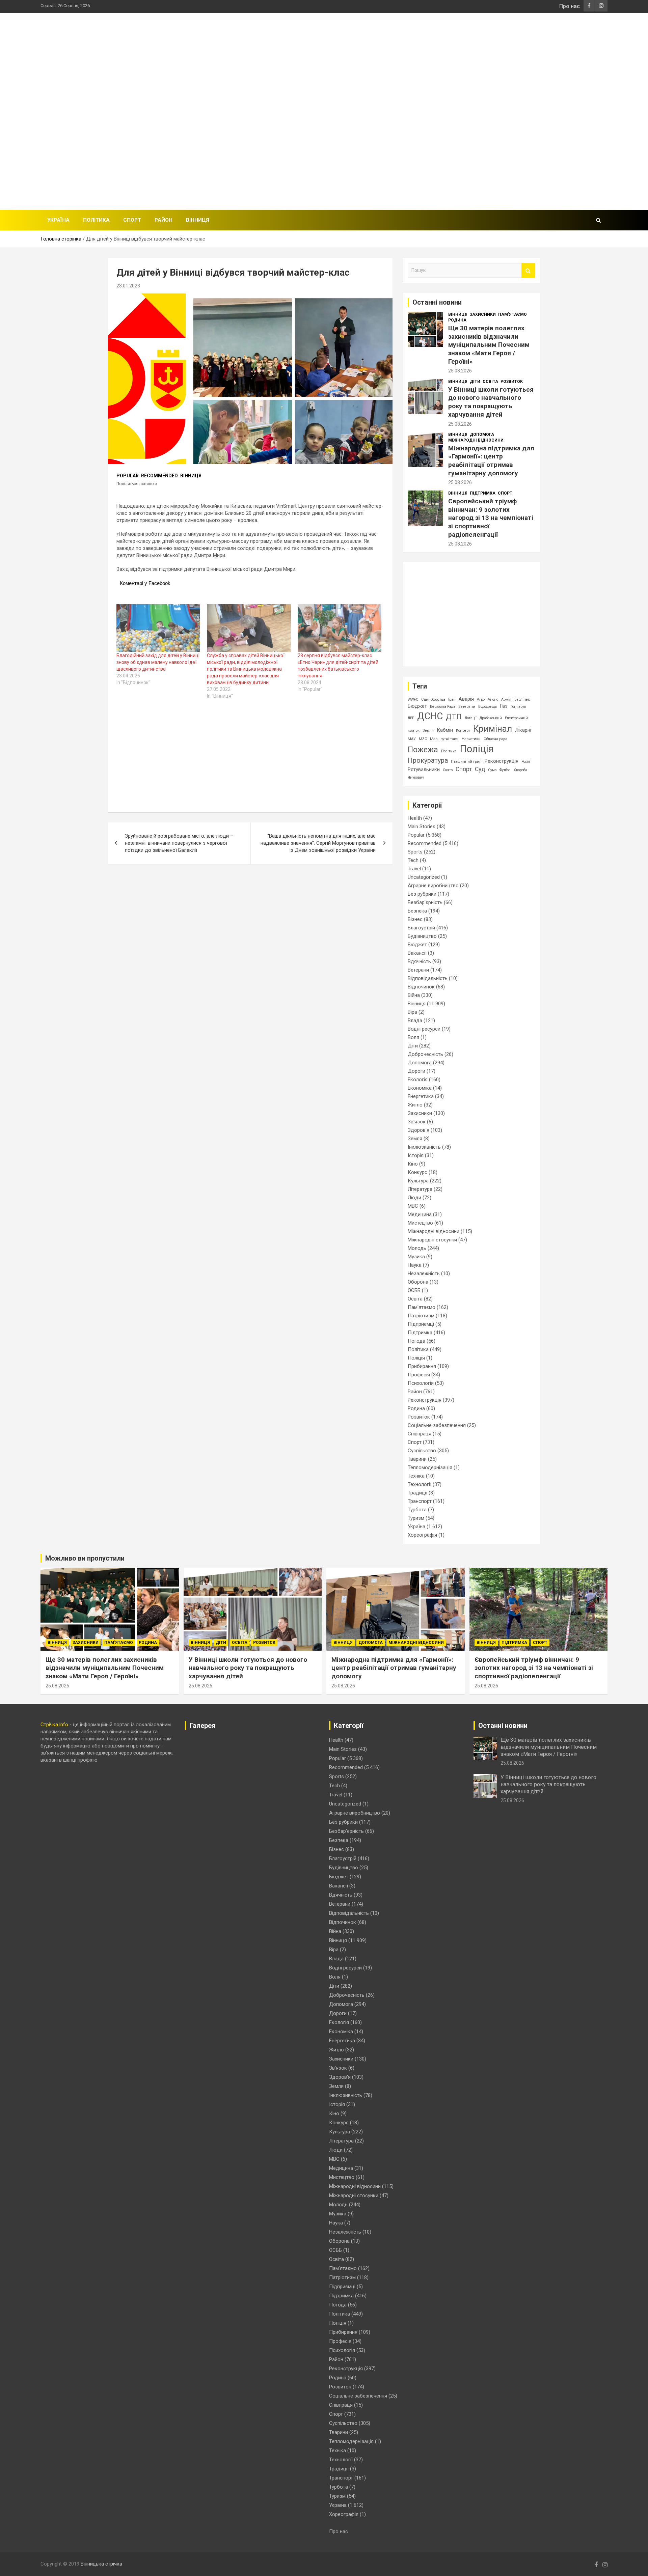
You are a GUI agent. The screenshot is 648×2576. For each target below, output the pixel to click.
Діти (475, 382)
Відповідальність (428, 978)
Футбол (505, 770)
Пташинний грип (466, 762)
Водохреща (488, 707)
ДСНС (430, 716)
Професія (419, 1375)
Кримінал (493, 729)
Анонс (493, 699)
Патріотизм (421, 1316)
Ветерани (467, 707)
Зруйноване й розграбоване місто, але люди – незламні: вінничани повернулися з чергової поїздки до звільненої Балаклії (179, 843)
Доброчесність (425, 1054)
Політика (96, 220)
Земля (428, 731)
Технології (420, 1484)
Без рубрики (422, 894)
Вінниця (198, 220)
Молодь (417, 1248)
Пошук (528, 270)
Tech (413, 860)
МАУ (412, 739)
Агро (481, 699)
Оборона (418, 1282)
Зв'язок (417, 1122)
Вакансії (417, 953)
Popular (128, 476)
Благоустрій (421, 928)
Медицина (420, 1214)
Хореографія (422, 1535)
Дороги (416, 1071)
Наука (415, 1265)
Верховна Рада (443, 707)
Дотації (471, 718)
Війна (414, 995)
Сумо (492, 770)
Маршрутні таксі (444, 739)
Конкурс (417, 1172)
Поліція (477, 749)
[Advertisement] (485, 110)
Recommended (159, 476)
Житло (415, 1105)
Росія (526, 762)
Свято (448, 770)
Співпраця (420, 1434)
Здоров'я (418, 1130)
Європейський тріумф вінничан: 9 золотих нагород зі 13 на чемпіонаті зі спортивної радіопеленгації (491, 518)
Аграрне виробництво (433, 886)
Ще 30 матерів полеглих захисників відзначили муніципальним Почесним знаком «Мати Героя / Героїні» (489, 345)
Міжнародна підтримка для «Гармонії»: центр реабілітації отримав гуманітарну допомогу (491, 461)
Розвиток (512, 382)
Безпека (417, 911)
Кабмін (445, 730)
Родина (457, 320)
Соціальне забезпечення (437, 1425)
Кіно (413, 1164)
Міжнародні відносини (476, 440)
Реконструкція (502, 761)
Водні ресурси (424, 1029)
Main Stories (422, 827)
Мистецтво (420, 1223)
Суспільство (422, 1451)
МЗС (423, 739)
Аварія (466, 699)
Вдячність (419, 961)
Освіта (490, 382)
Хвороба (520, 770)
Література (420, 1189)
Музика (416, 1257)
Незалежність (424, 1273)
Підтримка (483, 493)
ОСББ (414, 1290)
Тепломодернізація (430, 1467)
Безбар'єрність (425, 902)
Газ (504, 706)
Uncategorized (424, 877)
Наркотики (471, 739)
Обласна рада (495, 739)
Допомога (482, 435)
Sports (415, 852)
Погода (416, 1341)
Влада (415, 1020)
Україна (58, 220)
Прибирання (422, 1366)
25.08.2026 (460, 371)
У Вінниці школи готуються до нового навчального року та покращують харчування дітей (491, 402)
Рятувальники (424, 769)
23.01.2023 (128, 286)
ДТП (454, 717)
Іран (452, 699)
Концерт (463, 731)
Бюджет (417, 706)
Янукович (416, 777)
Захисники (483, 314)
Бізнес (415, 919)
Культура (418, 1181)
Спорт (132, 220)
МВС (413, 1206)
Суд (480, 769)
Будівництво (422, 936)
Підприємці (421, 1324)
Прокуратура (428, 761)
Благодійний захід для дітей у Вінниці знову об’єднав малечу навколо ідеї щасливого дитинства (158, 662)
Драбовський (491, 718)
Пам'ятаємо (512, 314)
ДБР (411, 718)
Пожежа (423, 750)
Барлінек (522, 699)
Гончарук (518, 707)
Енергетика (421, 1096)
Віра (412, 1012)
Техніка (416, 1476)
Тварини (417, 1459)
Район (164, 220)
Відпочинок (421, 987)
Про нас (570, 6)
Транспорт (420, 1501)
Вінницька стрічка (101, 2564)
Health (415, 818)
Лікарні (523, 730)
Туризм (416, 1518)
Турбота (417, 1510)
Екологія (418, 1080)
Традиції (417, 1493)
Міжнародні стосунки (432, 1240)
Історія (416, 1155)
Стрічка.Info (54, 1725)
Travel (414, 869)
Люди (414, 1198)
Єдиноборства (433, 699)
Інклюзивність (424, 1147)
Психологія (421, 1383)
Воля (413, 1037)
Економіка (420, 1088)
